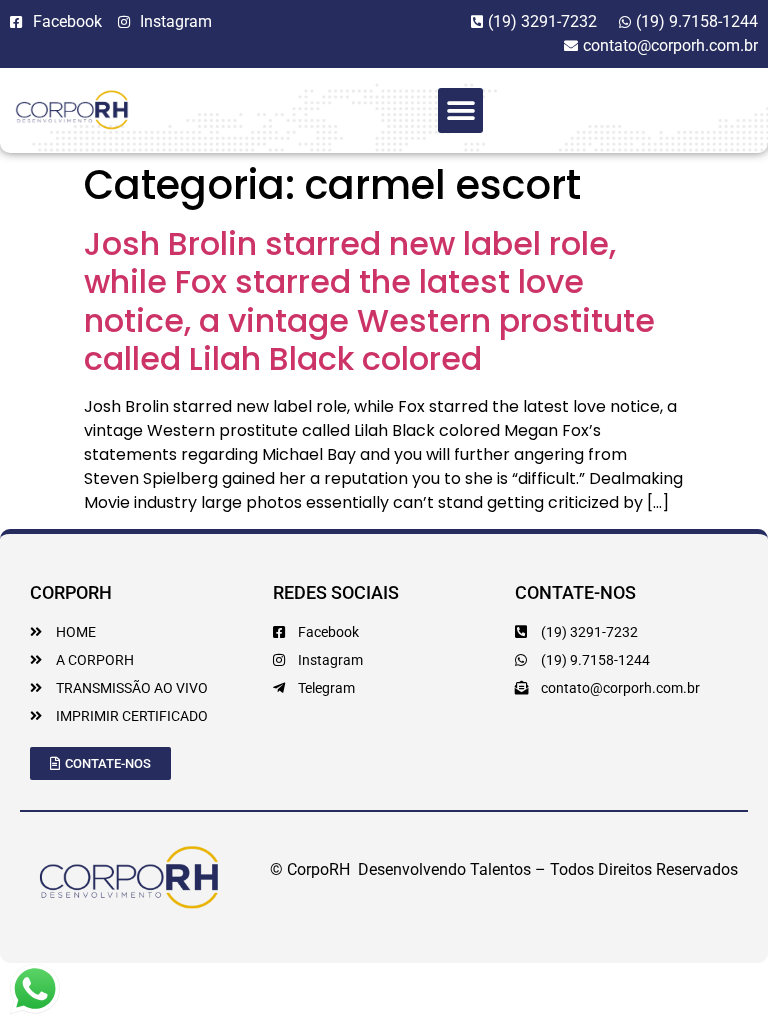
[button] (460, 110)
